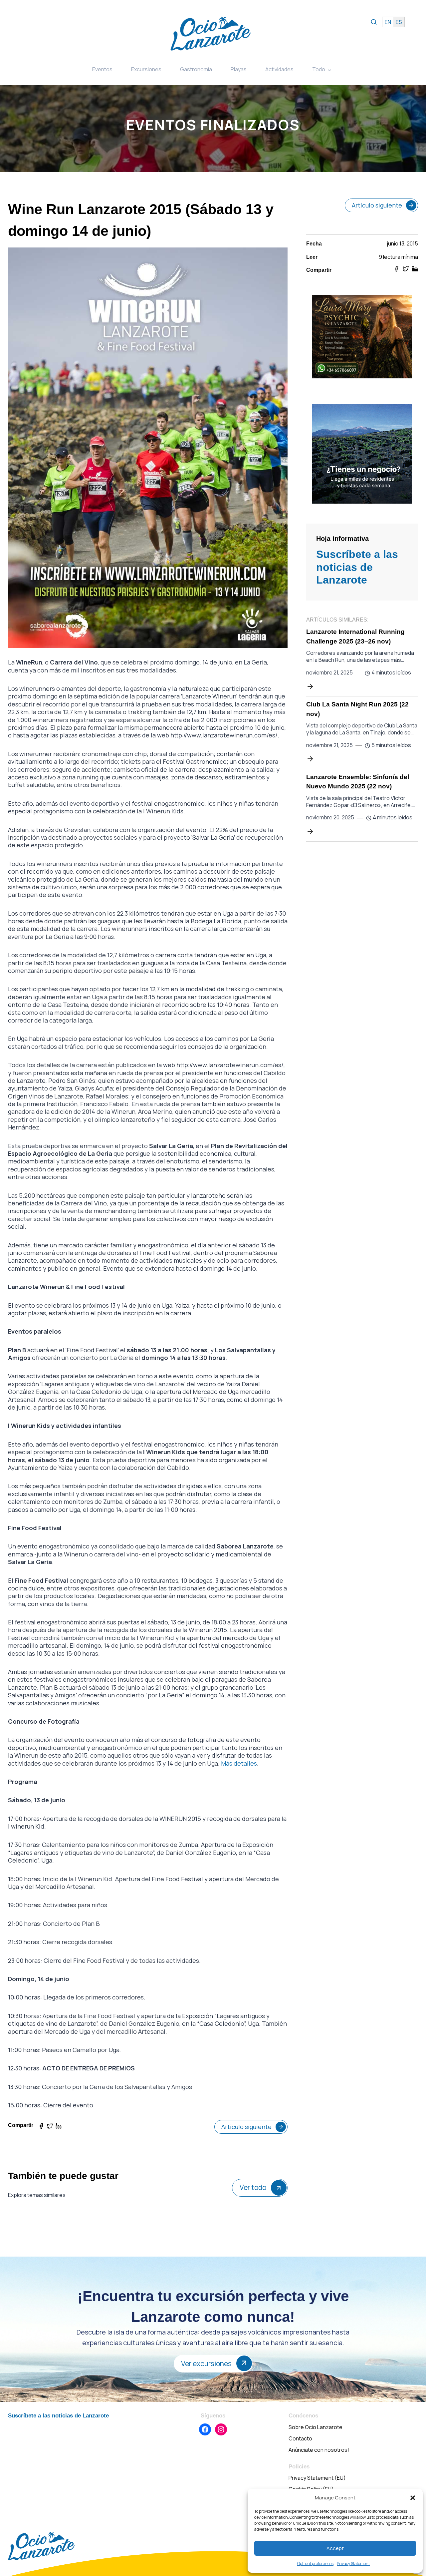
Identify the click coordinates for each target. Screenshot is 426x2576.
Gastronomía (196, 69)
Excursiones (146, 69)
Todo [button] (319, 69)
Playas (239, 69)
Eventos (102, 69)
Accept (335, 2548)
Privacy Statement (353, 2564)
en (388, 22)
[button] (413, 2498)
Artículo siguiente (246, 2127)
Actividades (279, 69)
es (399, 22)
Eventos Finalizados (213, 125)
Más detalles (239, 1763)
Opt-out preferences (315, 2564)
